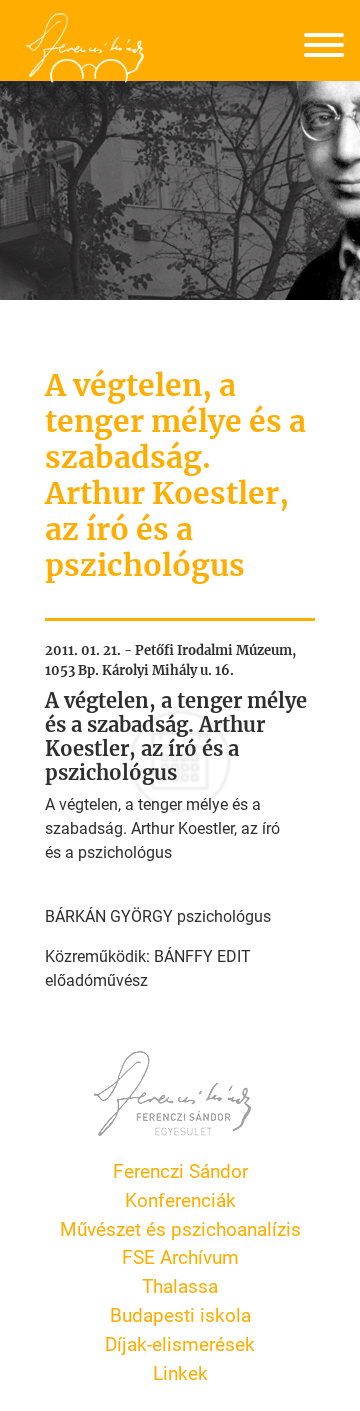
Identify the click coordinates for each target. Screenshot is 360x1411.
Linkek (180, 1372)
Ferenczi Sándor (180, 1170)
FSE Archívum (180, 1256)
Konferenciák (180, 1199)
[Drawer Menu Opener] (324, 48)
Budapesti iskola (180, 1314)
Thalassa (180, 1285)
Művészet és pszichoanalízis (180, 1228)
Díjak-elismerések (180, 1343)
